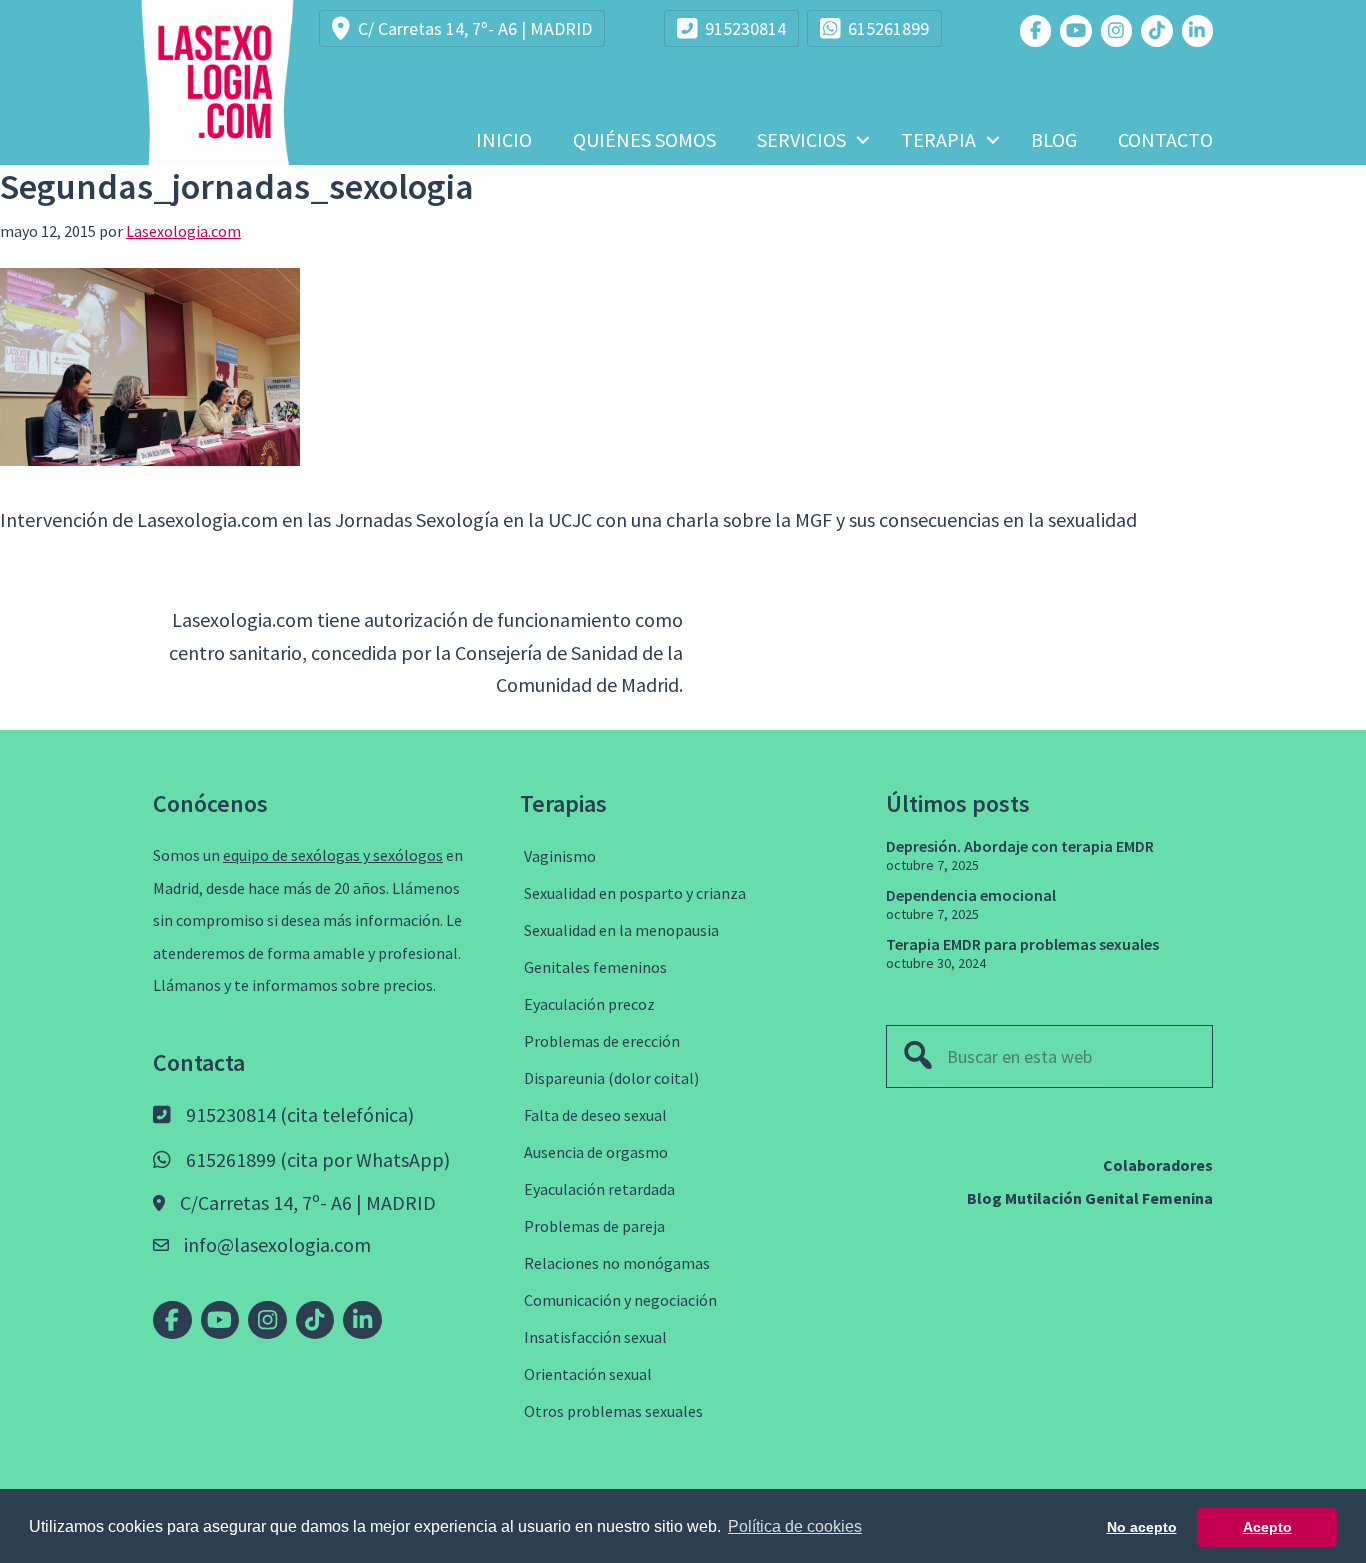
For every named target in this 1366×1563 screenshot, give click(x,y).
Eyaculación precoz (589, 1004)
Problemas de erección (602, 1041)
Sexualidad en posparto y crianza (635, 893)
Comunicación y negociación (620, 1300)
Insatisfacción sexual (595, 1337)
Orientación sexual (588, 1374)
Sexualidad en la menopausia (621, 930)
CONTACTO (1165, 139)
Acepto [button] (1267, 1527)
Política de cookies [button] (795, 1526)
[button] (863, 140)
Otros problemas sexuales (613, 1411)
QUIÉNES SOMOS (644, 139)
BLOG (1054, 139)
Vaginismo (560, 856)
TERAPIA (938, 139)
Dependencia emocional (971, 895)
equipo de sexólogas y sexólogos (333, 855)
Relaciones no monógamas (617, 1263)
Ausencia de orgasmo (596, 1152)
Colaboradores (1158, 1165)
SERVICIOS (801, 139)
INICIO (504, 139)
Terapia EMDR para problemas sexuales (1022, 944)
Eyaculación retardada (599, 1189)
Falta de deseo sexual (595, 1115)
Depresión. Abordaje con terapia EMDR (1020, 846)
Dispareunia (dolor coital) (611, 1078)
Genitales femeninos (595, 967)
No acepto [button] (1142, 1527)
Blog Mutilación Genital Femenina (1090, 1198)
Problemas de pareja (594, 1226)
